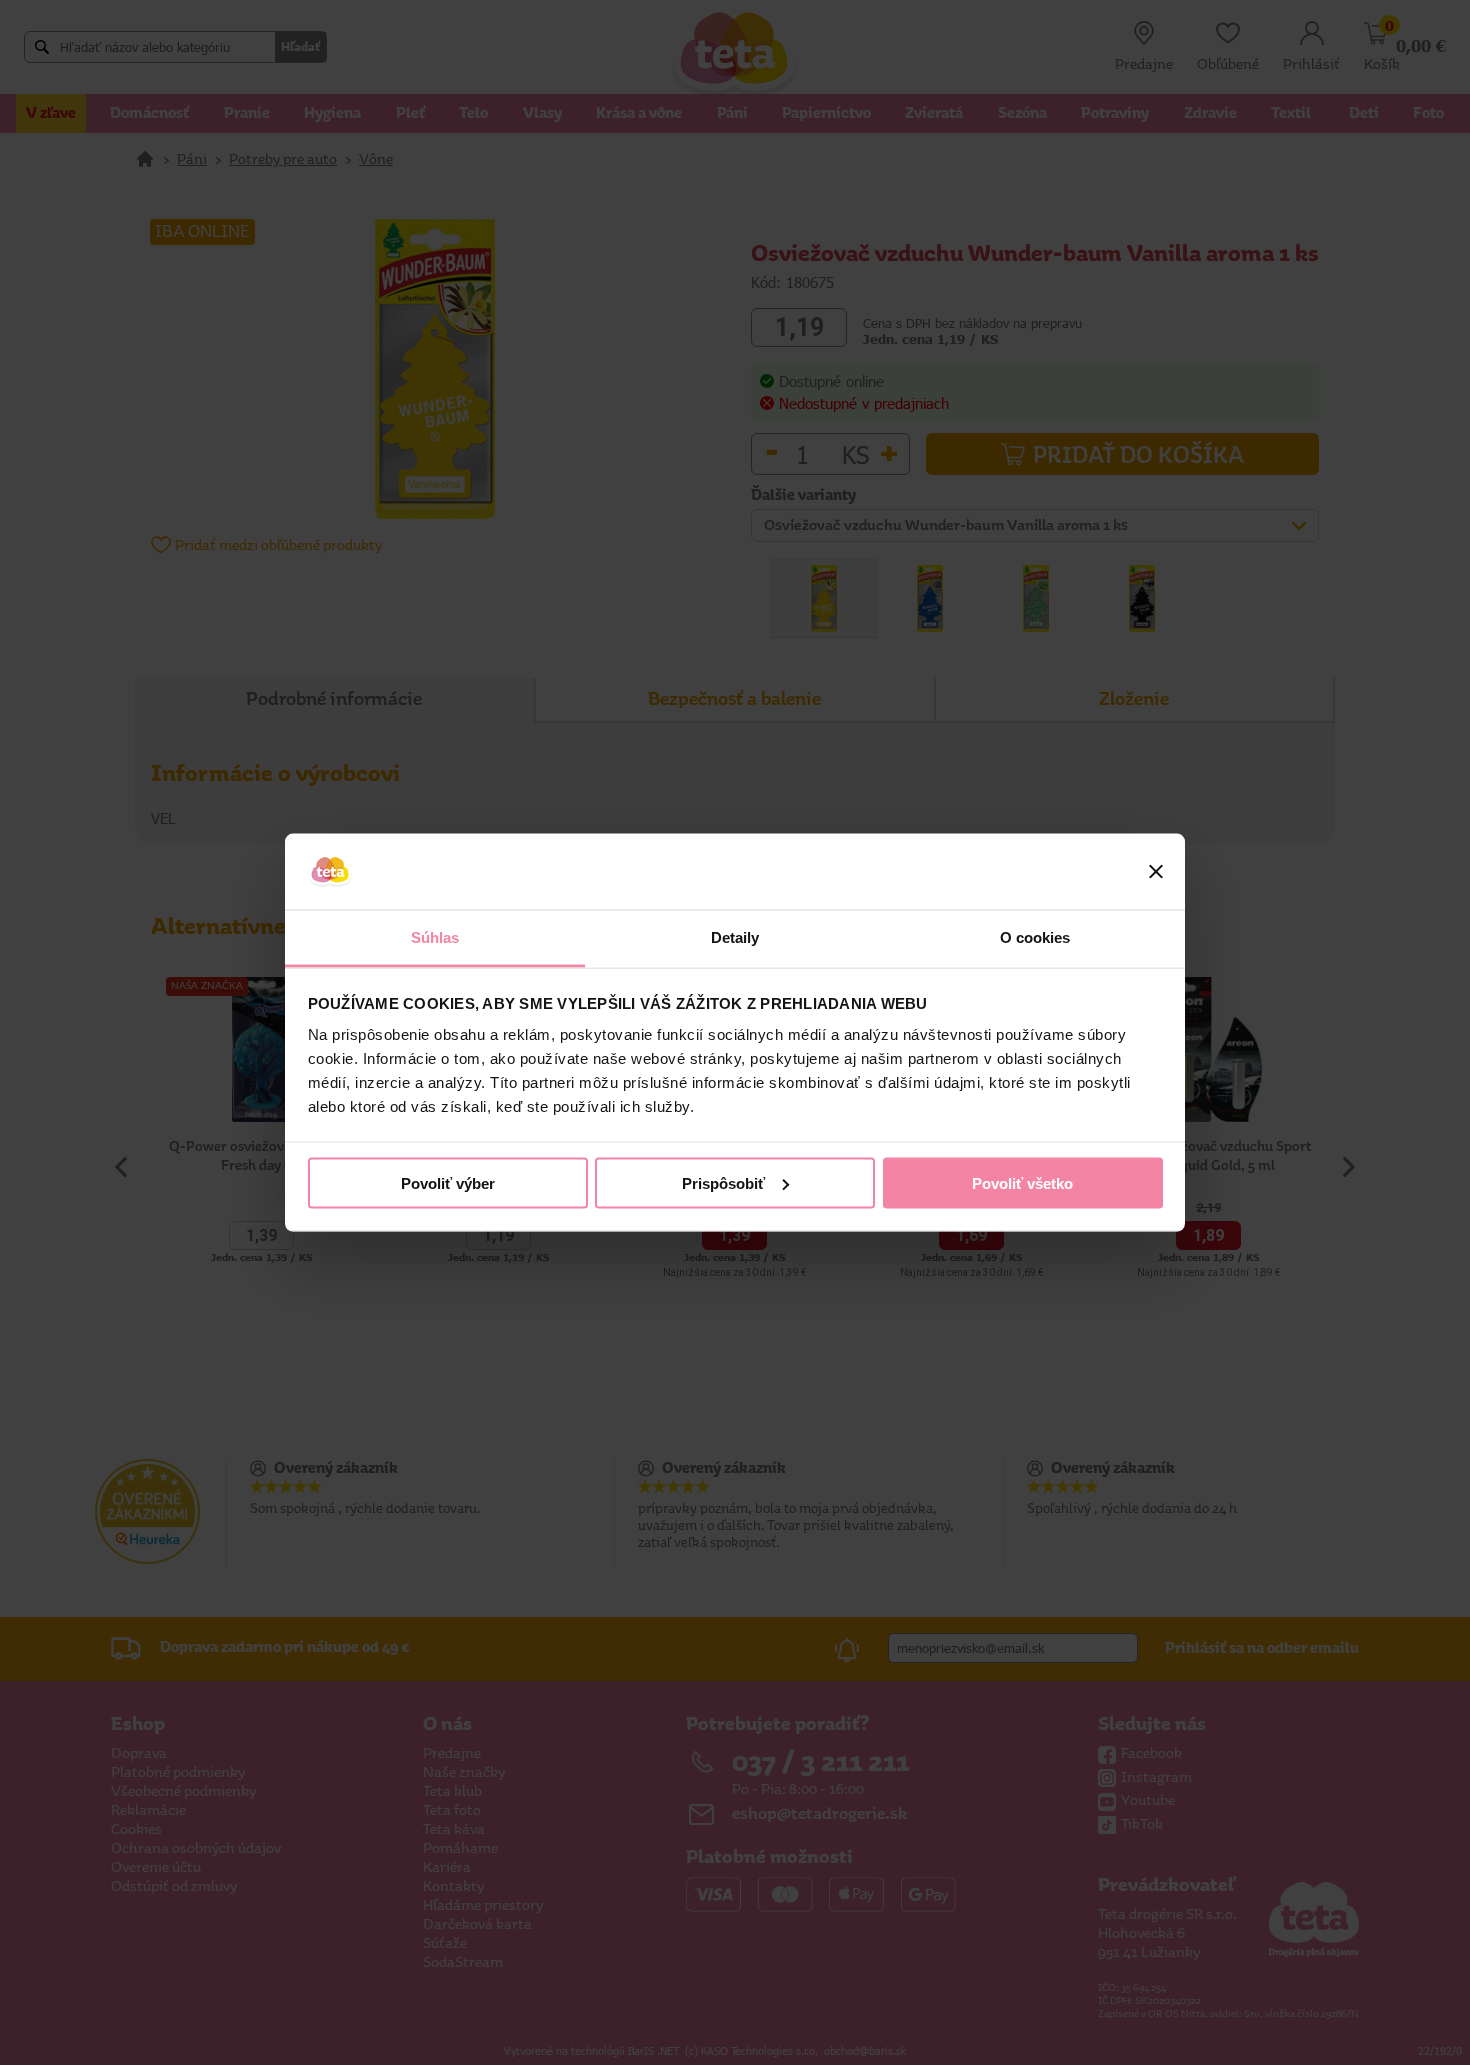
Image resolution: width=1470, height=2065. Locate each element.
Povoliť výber (448, 1182)
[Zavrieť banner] (1156, 872)
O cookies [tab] (1035, 937)
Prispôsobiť (723, 1182)
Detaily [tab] (735, 937)
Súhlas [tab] (435, 937)
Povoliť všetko (1022, 1182)
